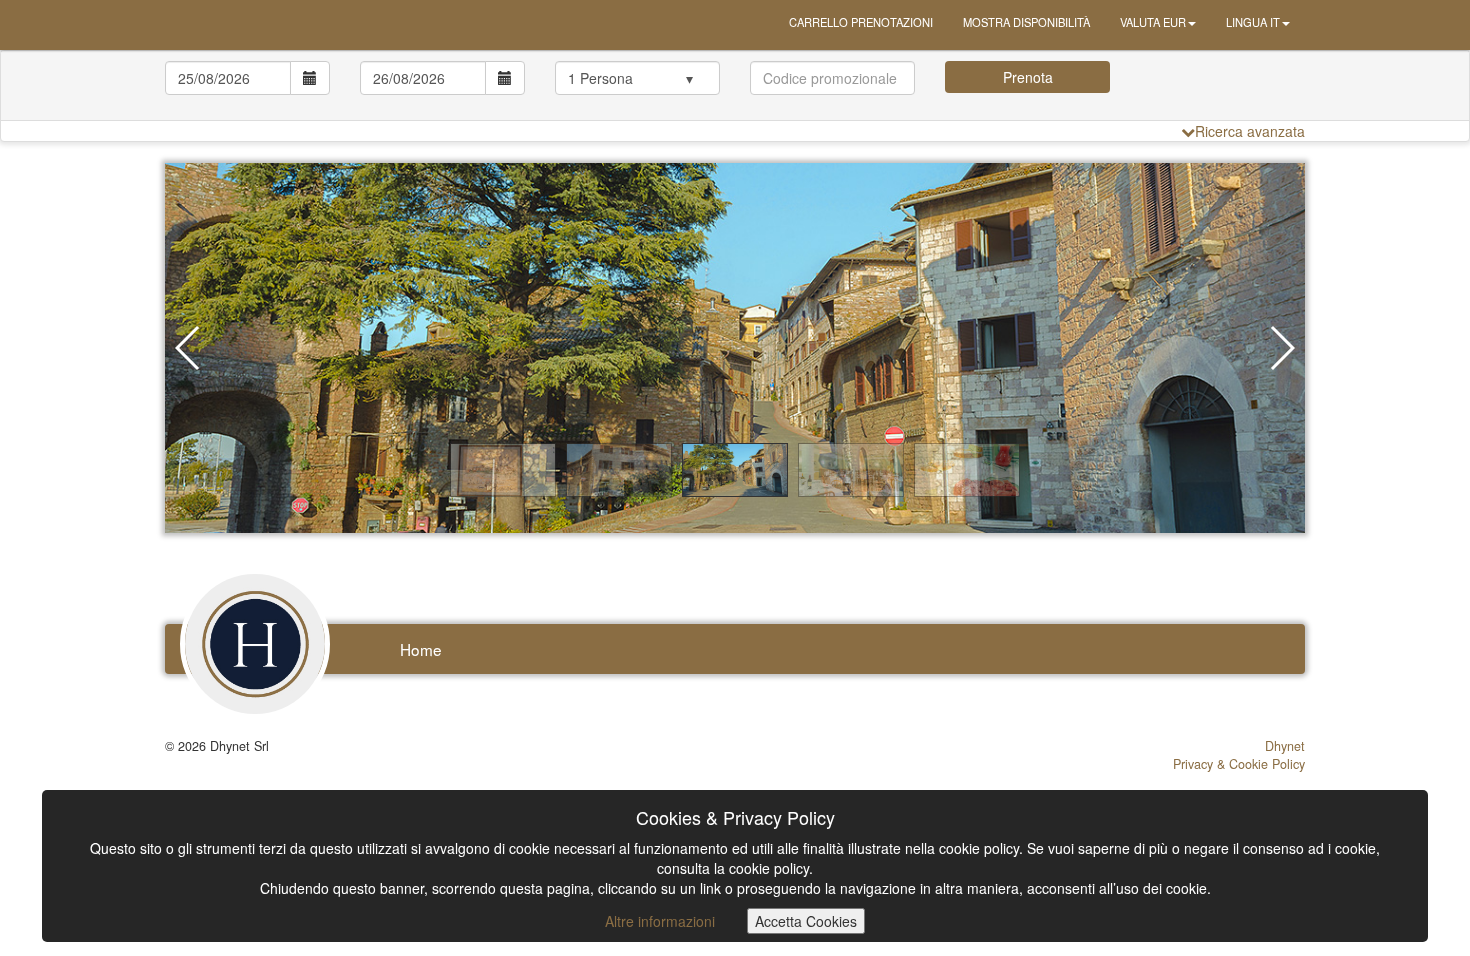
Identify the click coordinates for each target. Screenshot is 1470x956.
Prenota (1028, 77)
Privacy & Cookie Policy (1239, 764)
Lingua (1253, 22)
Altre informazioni (660, 921)
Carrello (861, 22)
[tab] (735, 86)
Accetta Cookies (806, 921)
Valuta (1153, 22)
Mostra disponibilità (1026, 22)
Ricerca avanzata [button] (1250, 131)
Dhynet (1285, 746)
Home (421, 649)
